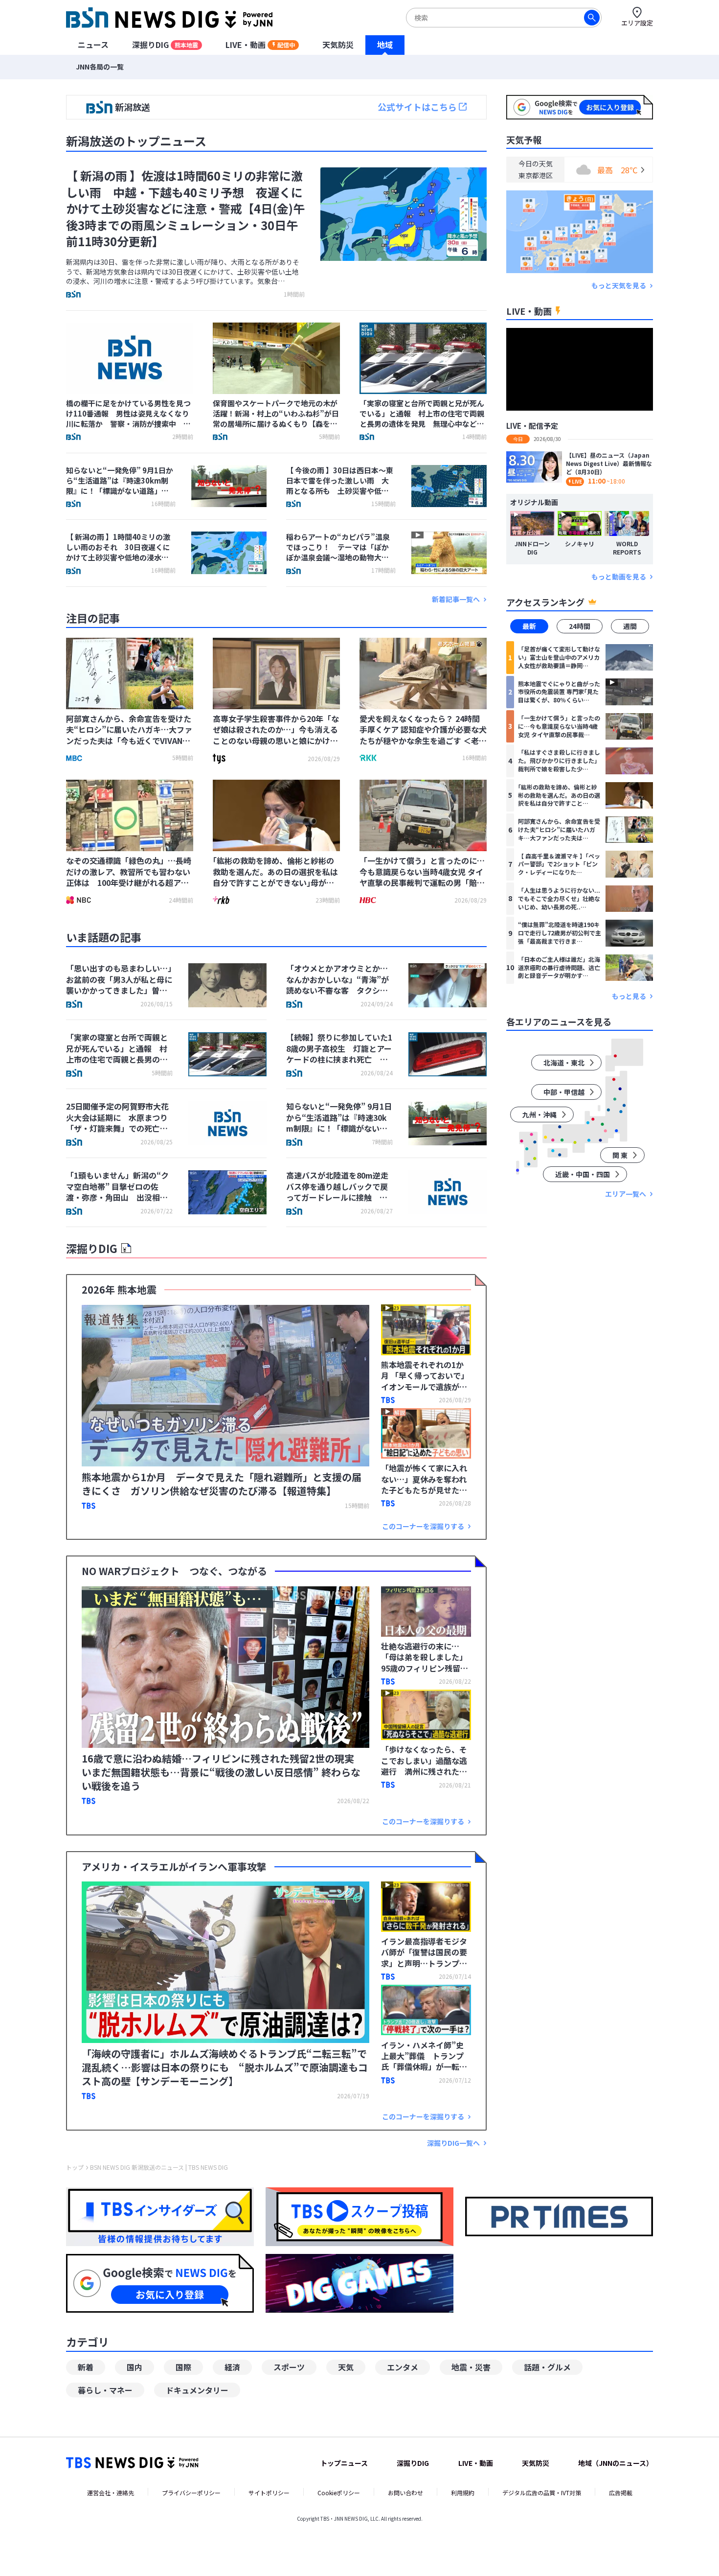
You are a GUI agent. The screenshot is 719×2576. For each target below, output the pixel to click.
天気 (346, 2367)
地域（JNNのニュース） (616, 2463)
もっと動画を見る (619, 577)
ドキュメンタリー (197, 2390)
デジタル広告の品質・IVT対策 (542, 2493)
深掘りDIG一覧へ (453, 2143)
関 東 (620, 1155)
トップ (75, 2167)
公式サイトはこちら (417, 107)
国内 (135, 2367)
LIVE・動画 (260, 45)
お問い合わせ (405, 2493)
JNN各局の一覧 (100, 67)
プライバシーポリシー (191, 2493)
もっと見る (629, 996)
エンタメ (403, 2367)
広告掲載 (621, 2493)
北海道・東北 (564, 1063)
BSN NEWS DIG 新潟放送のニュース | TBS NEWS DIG (159, 2167)
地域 (385, 45)
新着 (86, 2367)
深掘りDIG (165, 45)
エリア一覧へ (626, 1194)
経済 (232, 2367)
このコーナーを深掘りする (423, 1526)
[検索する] (592, 18)
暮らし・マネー (105, 2390)
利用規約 (463, 2493)
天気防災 (338, 45)
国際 (183, 2367)
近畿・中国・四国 (583, 1174)
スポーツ (289, 2367)
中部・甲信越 (564, 1092)
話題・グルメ (547, 2367)
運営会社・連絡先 (111, 2493)
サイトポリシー (269, 2493)
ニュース (93, 45)
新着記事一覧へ (456, 599)
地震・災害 (471, 2367)
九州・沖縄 (539, 1114)
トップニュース (344, 2463)
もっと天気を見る (619, 286)
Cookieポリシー (339, 2493)
